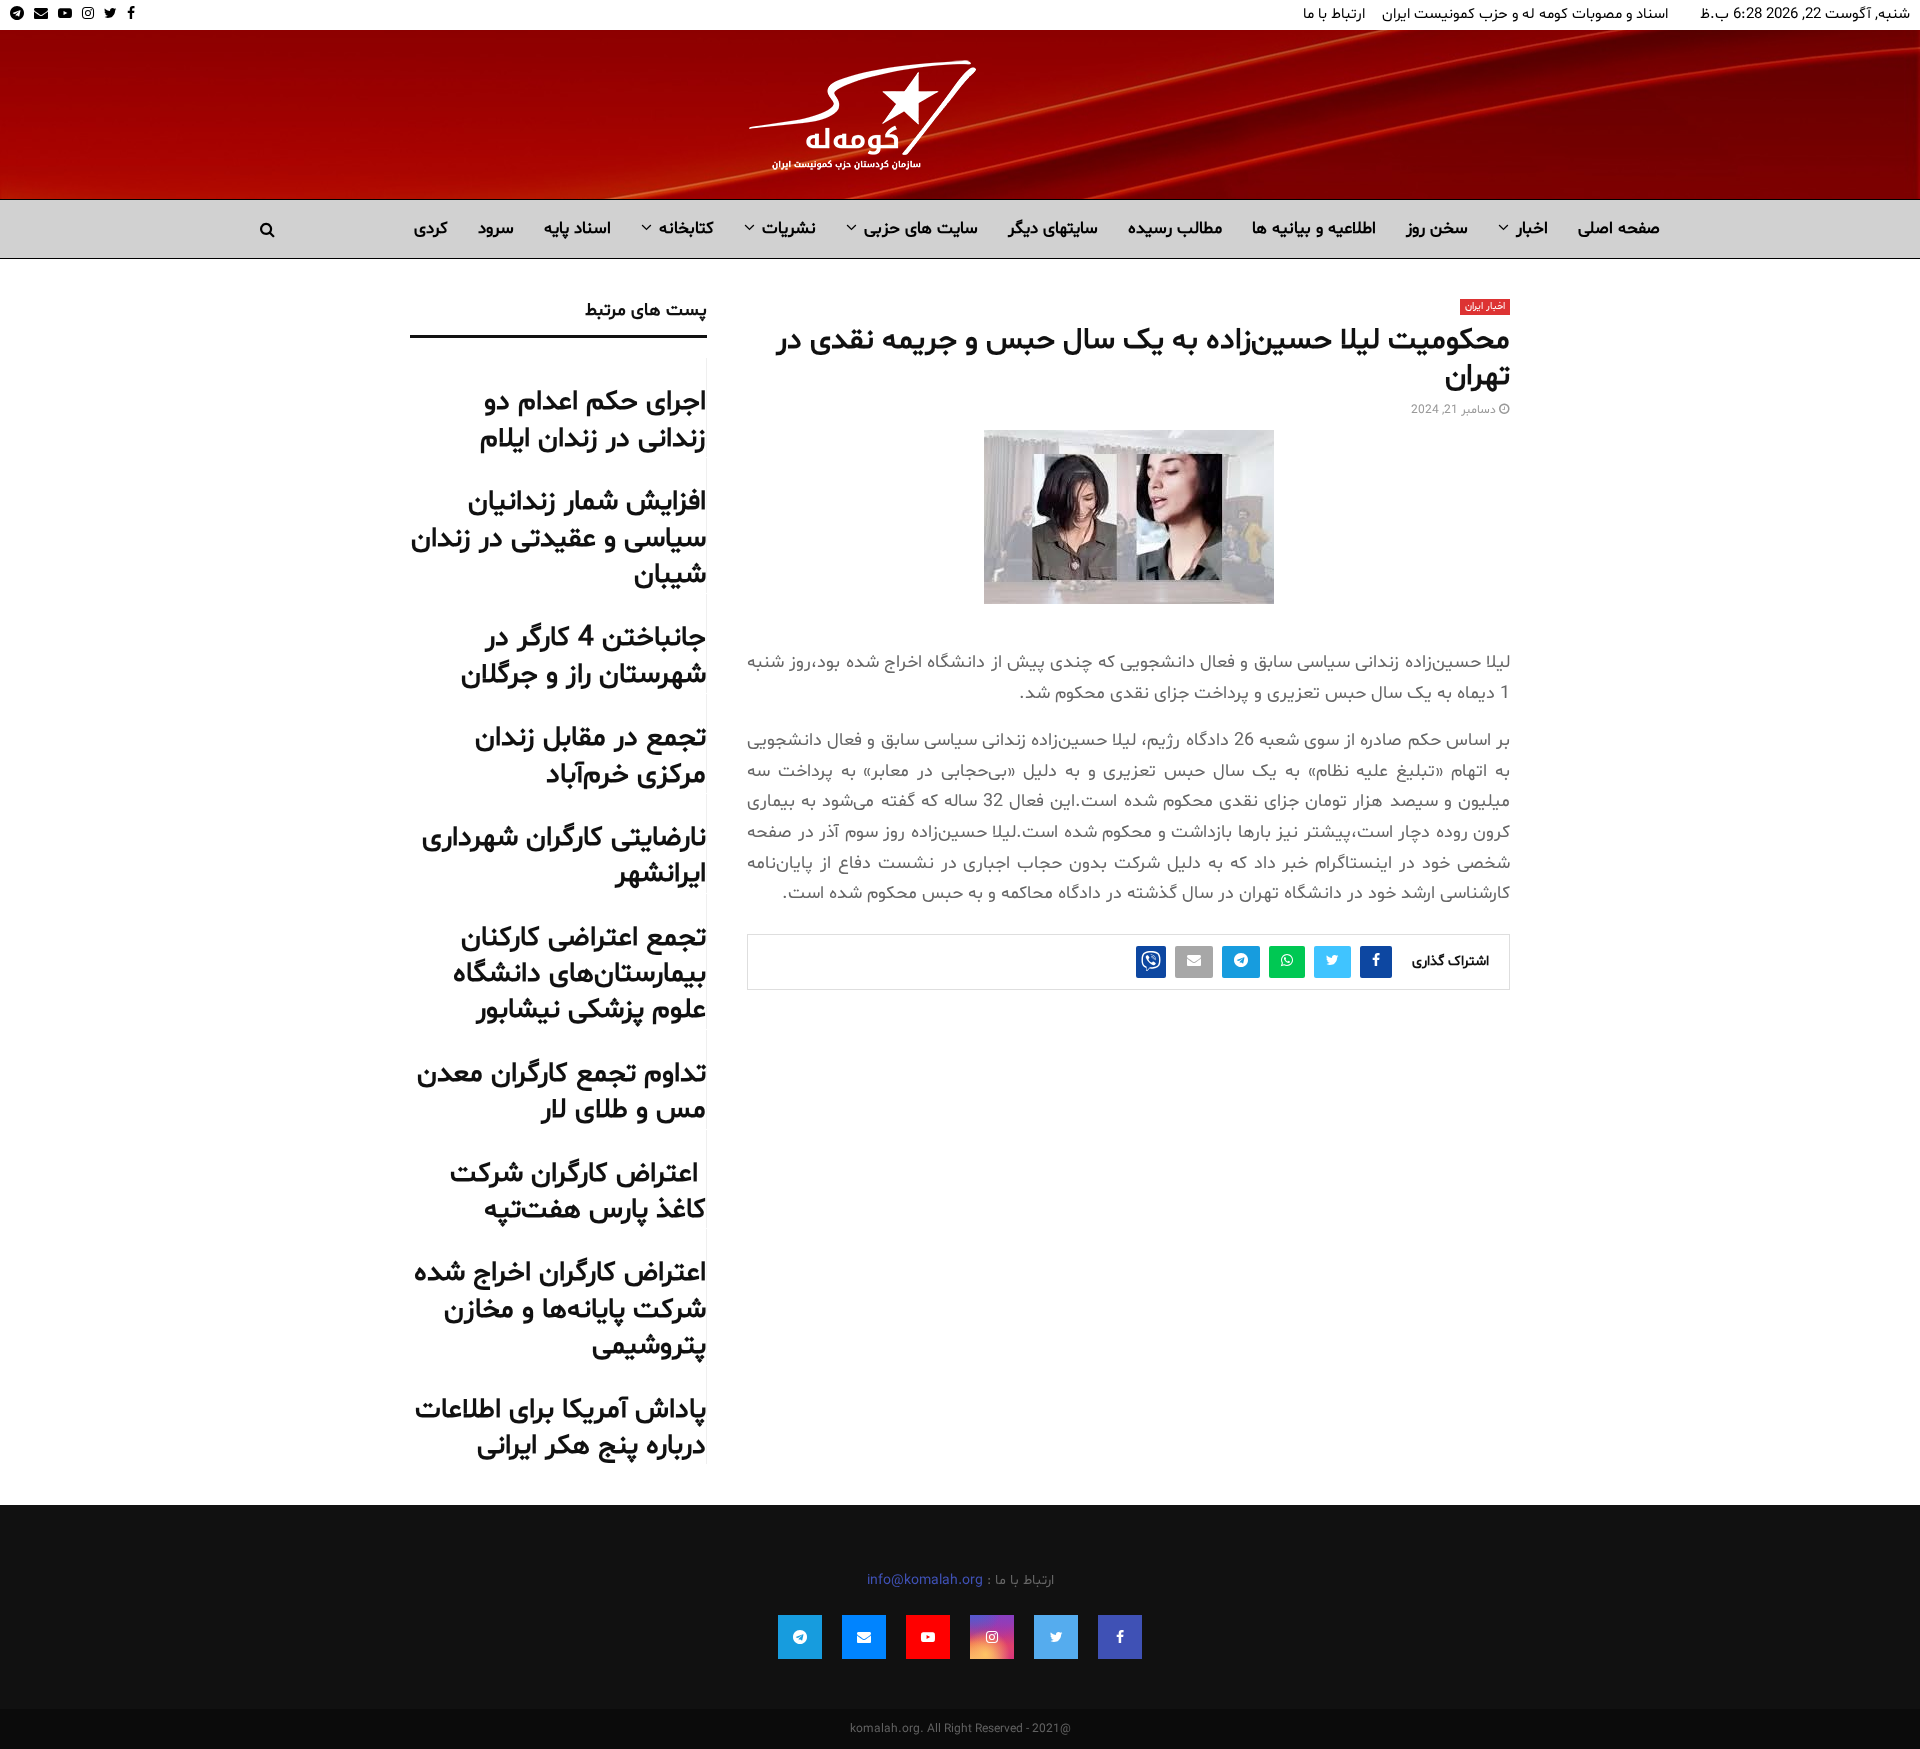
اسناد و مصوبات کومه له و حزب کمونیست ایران (1525, 14)
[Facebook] (1120, 1637)
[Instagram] (992, 1637)
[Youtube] (928, 1637)
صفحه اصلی (1619, 228)
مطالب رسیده (1175, 228)
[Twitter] (1056, 1637)
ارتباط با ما (1334, 14)
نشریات (789, 228)
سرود (496, 228)
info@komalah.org (925, 1580)
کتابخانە (686, 228)
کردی (431, 228)
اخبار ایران (1485, 306)
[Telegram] (800, 1637)
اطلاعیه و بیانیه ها (1314, 228)
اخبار (1532, 228)
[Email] (864, 1637)
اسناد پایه (577, 228)
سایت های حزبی (921, 228)
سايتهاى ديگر (1053, 228)
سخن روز (1437, 228)
